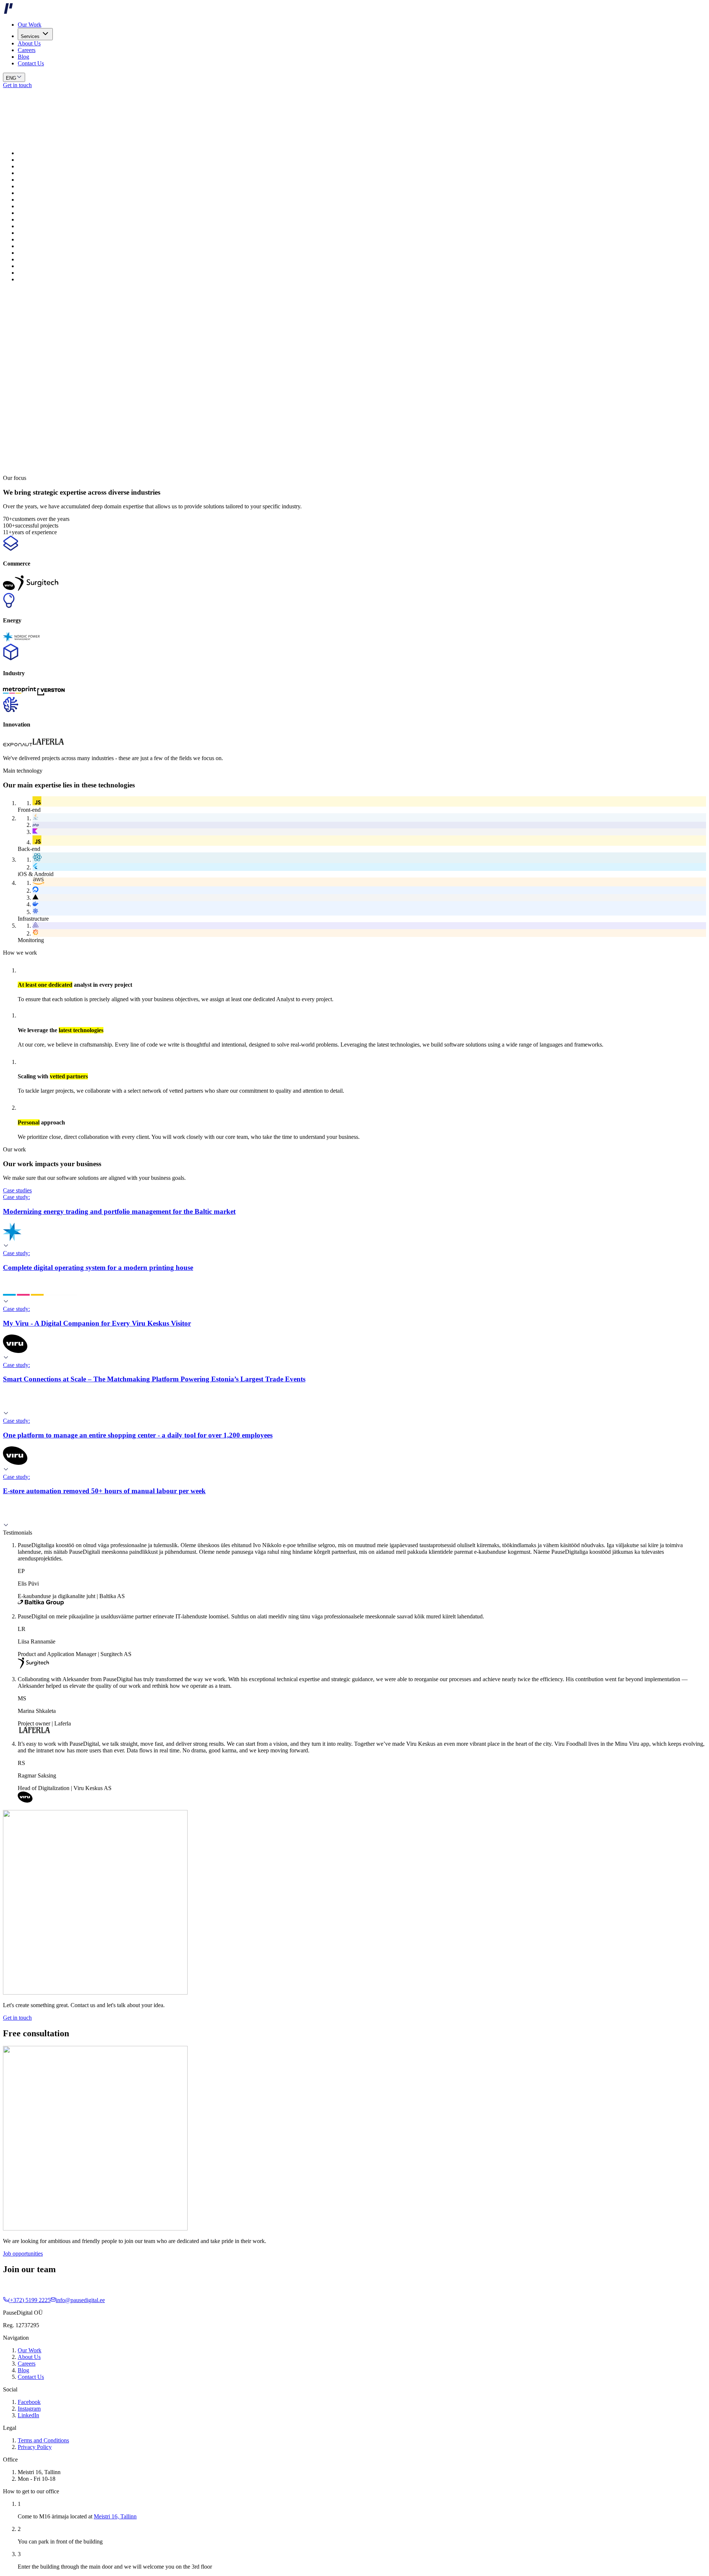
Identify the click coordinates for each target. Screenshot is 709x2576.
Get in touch (17, 85)
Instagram (29, 2409)
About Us (29, 43)
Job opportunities (23, 2254)
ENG (11, 78)
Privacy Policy (35, 2447)
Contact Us (31, 63)
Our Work (30, 25)
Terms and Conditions (43, 2440)
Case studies (17, 1190)
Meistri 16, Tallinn (115, 2516)
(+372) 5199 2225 (29, 2300)
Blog (23, 57)
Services (30, 36)
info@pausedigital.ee (80, 2300)
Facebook (29, 2402)
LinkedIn (28, 2415)
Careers (27, 50)
